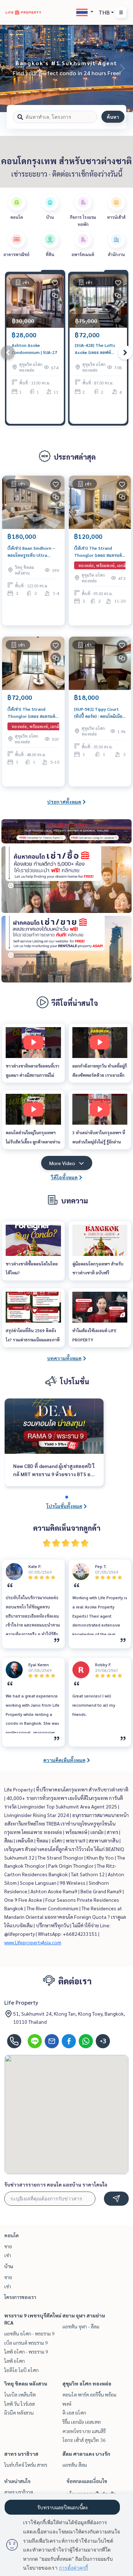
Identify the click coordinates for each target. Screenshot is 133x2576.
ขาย (8, 2246)
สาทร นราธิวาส (21, 2454)
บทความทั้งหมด (64, 1358)
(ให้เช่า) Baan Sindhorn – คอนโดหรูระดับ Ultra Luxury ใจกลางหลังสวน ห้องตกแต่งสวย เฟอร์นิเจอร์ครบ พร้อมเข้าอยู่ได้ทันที (33, 552)
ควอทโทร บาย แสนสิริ (84, 2431)
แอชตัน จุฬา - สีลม (81, 2326)
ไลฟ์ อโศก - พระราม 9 (26, 2351)
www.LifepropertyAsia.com (33, 1942)
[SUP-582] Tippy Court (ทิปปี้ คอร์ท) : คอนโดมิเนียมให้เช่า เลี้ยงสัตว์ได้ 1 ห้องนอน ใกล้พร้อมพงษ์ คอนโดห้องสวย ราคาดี (100, 713)
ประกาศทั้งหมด (64, 802)
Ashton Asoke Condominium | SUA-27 (34, 349)
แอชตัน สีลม (75, 2465)
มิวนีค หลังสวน (19, 2412)
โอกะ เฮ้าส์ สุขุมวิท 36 (84, 2440)
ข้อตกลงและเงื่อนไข (87, 2481)
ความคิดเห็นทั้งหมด (64, 1760)
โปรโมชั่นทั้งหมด (64, 1506)
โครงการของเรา (20, 2297)
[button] (122, 68)
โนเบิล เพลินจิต (20, 2394)
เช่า (8, 2255)
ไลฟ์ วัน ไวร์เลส (20, 2404)
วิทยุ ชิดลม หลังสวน (26, 2383)
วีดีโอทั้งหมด (64, 1177)
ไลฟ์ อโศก (15, 2361)
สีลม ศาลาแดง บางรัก (86, 2454)
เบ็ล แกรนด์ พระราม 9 (26, 2343)
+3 (103, 2041)
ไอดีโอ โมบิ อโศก (21, 2370)
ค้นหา (113, 117)
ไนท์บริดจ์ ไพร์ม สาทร (26, 2465)
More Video (62, 1163)
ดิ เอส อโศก (74, 2412)
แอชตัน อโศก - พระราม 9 (29, 2333)
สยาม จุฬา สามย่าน (84, 2315)
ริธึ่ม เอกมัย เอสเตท (82, 2422)
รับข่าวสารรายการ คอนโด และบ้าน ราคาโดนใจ (56, 2184)
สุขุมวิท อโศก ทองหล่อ (87, 2383)
